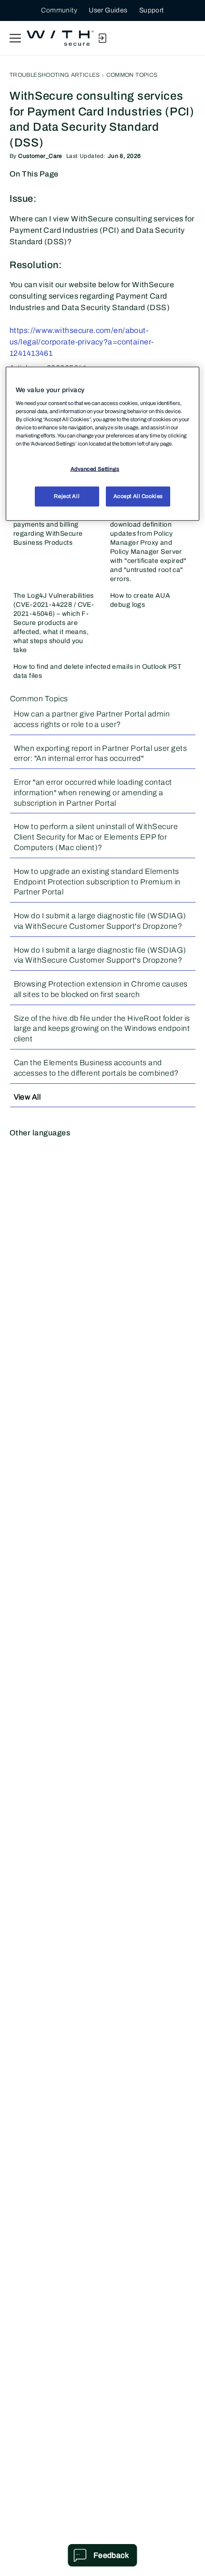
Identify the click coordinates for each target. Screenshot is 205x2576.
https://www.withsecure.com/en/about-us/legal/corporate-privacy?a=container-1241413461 (82, 342)
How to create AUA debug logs (140, 600)
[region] (103, 444)
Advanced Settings (95, 469)
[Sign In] (102, 38)
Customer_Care (40, 156)
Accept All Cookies (138, 496)
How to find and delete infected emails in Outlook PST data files (97, 671)
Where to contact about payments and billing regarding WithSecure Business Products (50, 529)
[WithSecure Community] (60, 38)
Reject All (67, 496)
